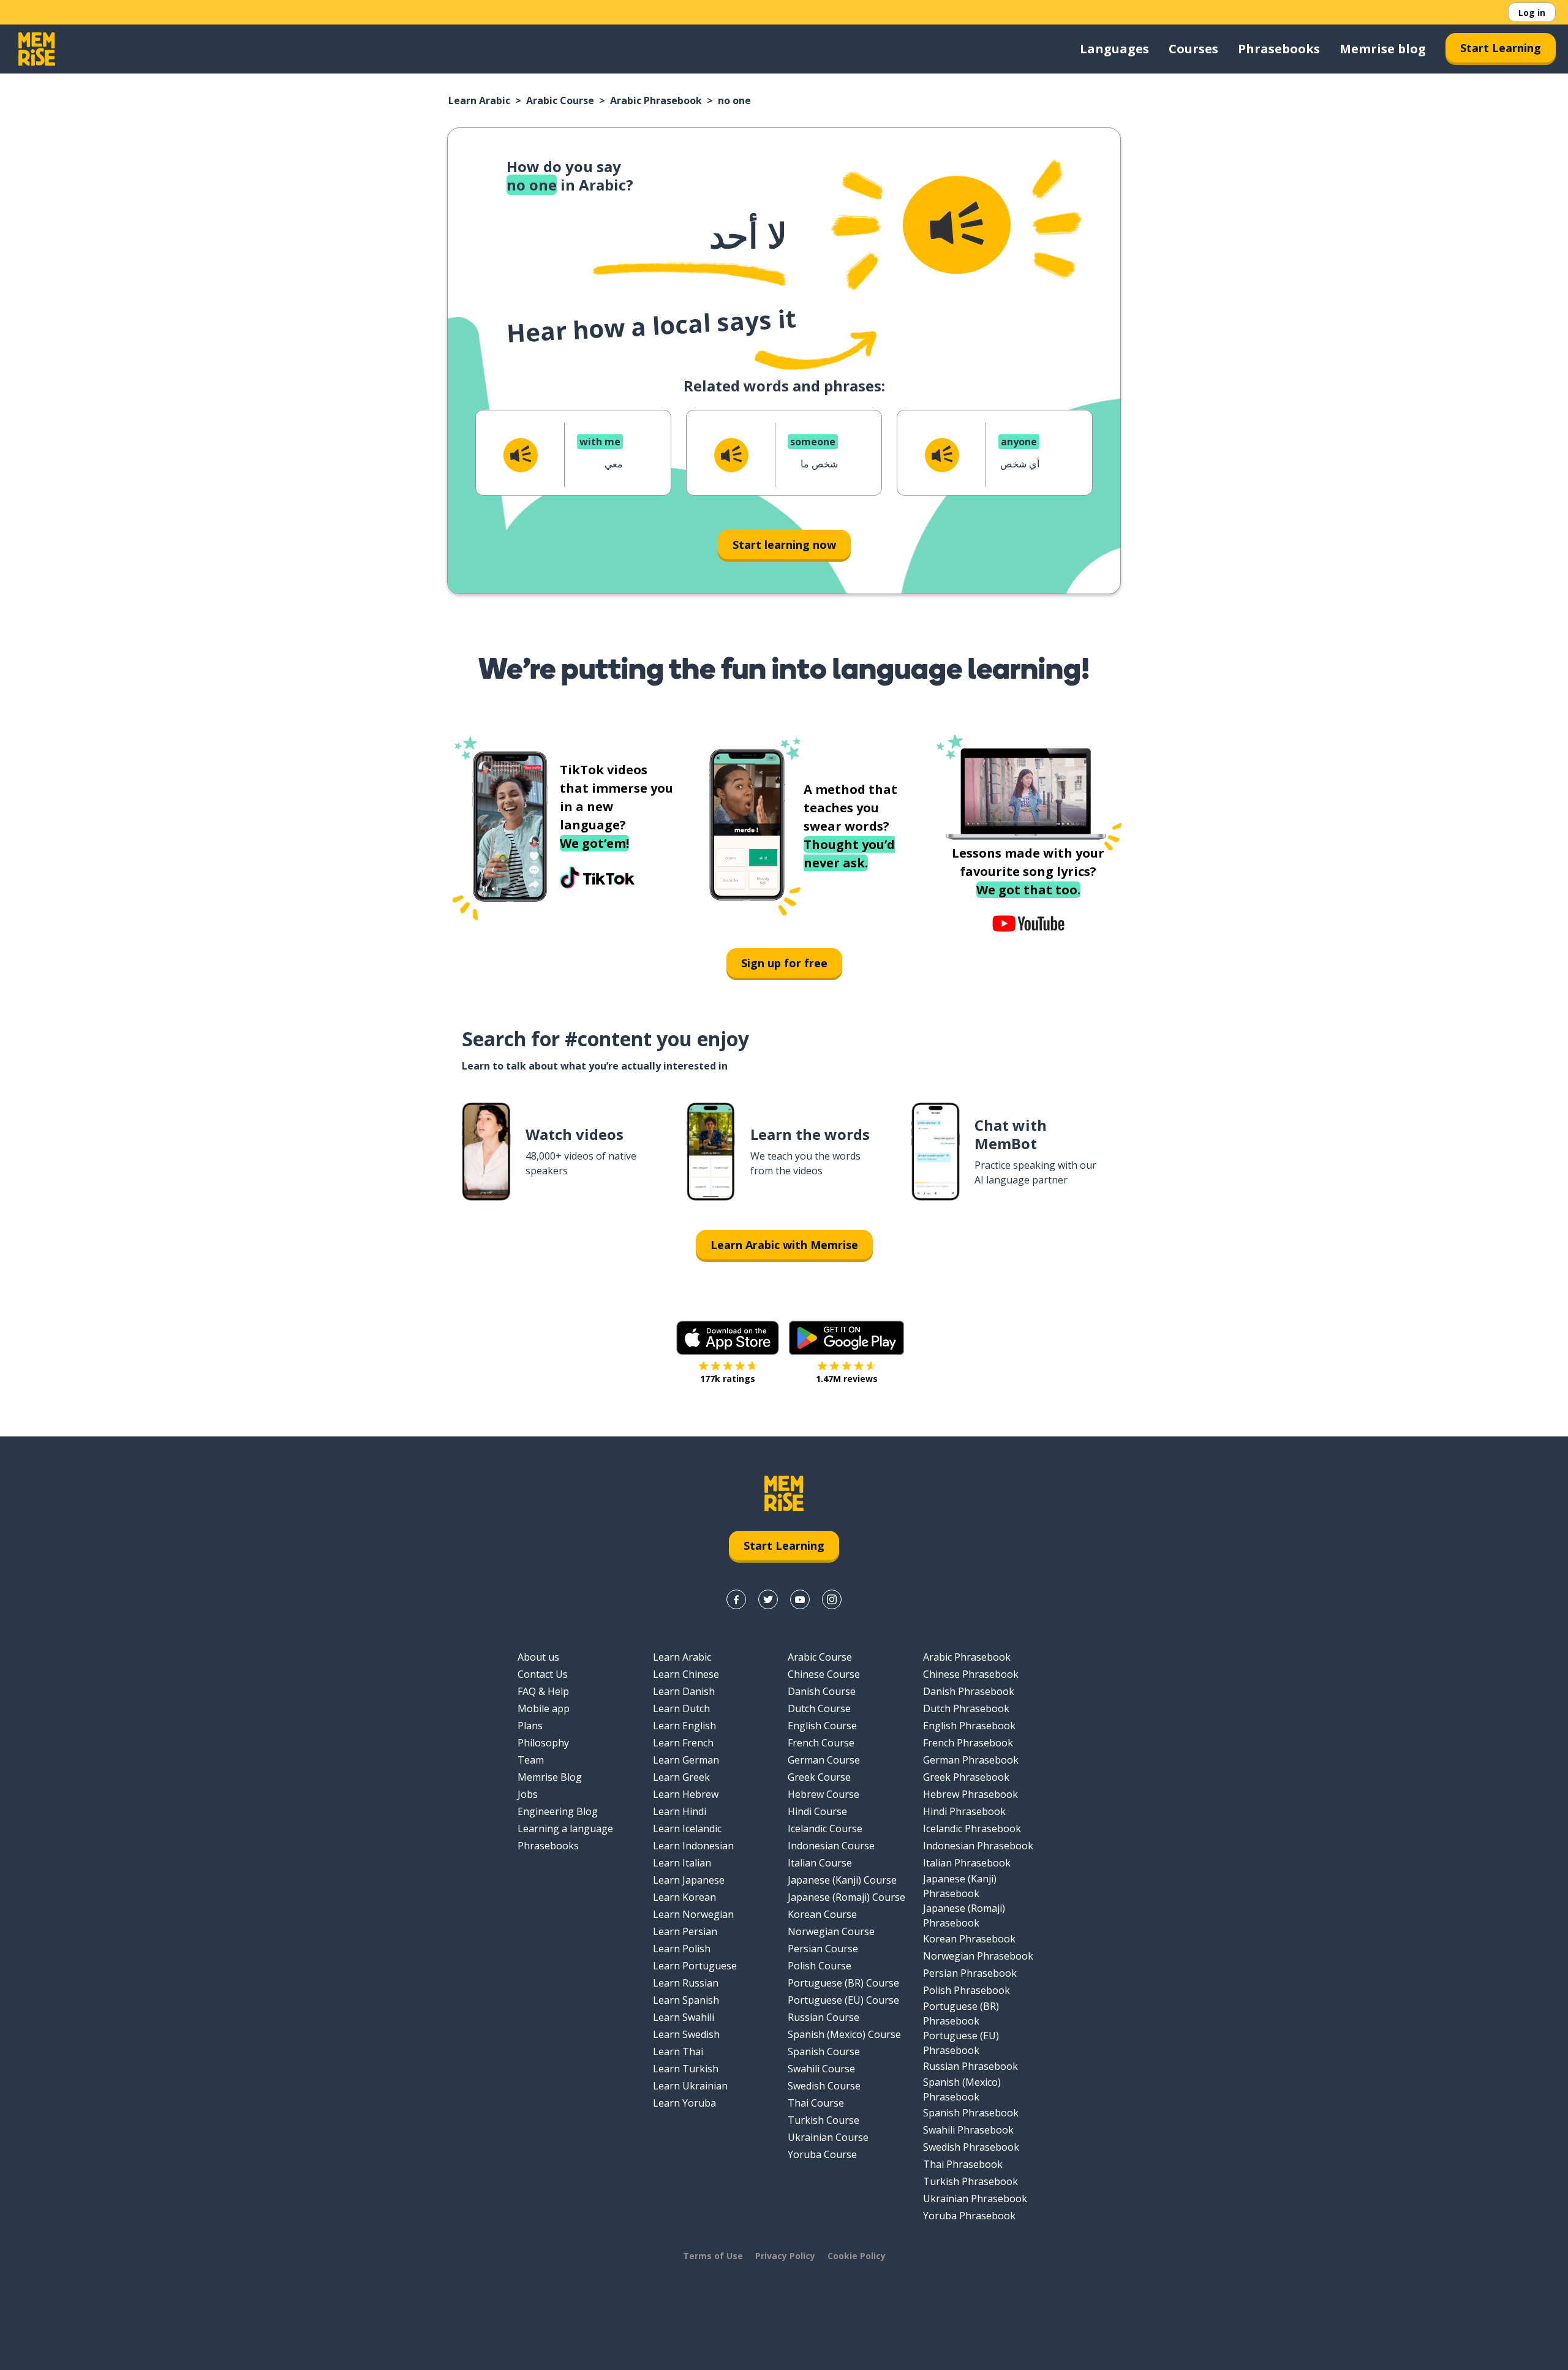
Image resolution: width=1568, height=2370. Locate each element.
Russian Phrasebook (971, 2066)
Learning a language (565, 1828)
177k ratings (728, 1379)
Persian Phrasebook (970, 1973)
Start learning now (784, 545)
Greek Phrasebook (966, 1777)
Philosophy (543, 1743)
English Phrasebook (969, 1726)
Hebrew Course (824, 1794)
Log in (1532, 13)
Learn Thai (678, 2051)
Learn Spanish (686, 2000)
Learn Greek (681, 1777)
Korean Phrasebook (969, 1939)
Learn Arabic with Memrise (784, 1245)
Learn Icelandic (687, 1828)
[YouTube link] (800, 1599)
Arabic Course (560, 100)
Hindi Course (817, 1811)
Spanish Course (824, 2051)
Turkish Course (824, 2120)
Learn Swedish (686, 2034)
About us (538, 1657)
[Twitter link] (768, 1599)
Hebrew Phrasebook (971, 1794)
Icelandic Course (825, 1828)
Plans (530, 1726)
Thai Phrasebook (963, 2164)
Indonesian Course (831, 1846)
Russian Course (824, 2017)
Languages (1114, 49)
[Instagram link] (832, 1599)
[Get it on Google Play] (846, 1338)
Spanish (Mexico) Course (844, 2034)
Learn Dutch (681, 1708)
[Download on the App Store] (728, 1338)
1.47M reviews (847, 1379)
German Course (824, 1760)
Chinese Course (824, 1674)
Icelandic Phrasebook (972, 1828)
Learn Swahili (684, 2017)
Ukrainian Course (828, 2137)
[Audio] (957, 225)
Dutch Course (819, 1708)
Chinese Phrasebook (971, 1674)
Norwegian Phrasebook (978, 1956)
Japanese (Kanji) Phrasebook (960, 1886)
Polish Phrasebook (967, 1990)
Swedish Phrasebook (971, 2147)
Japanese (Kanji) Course (842, 1880)
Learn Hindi (680, 1811)
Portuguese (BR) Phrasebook (961, 2013)
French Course (821, 1743)
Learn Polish (682, 1949)
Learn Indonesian (693, 1846)
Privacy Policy (785, 2256)
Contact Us (543, 1674)
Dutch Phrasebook (966, 1708)
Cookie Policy (857, 2256)
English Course (822, 1726)
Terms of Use (713, 2256)
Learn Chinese (686, 1674)
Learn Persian (685, 1931)
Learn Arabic (479, 100)
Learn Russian (686, 1983)
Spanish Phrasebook (971, 2113)
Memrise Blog (550, 1777)
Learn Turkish (686, 2069)
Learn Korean (684, 1897)
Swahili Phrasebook (968, 2130)
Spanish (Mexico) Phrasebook (962, 2089)
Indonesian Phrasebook (978, 1846)
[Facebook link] (736, 1599)
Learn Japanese (689, 1880)
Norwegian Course (831, 1931)
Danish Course (822, 1691)
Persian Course (823, 1949)
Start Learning (1501, 48)
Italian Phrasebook (967, 1863)
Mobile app (544, 1708)
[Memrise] (37, 49)
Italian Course (820, 1863)
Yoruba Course (822, 2154)
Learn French (683, 1743)
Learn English (684, 1726)
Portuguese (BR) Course (843, 1983)
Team (531, 1760)
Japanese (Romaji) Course (846, 1897)
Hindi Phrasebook (964, 1811)
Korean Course (822, 1914)
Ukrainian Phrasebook (975, 2198)
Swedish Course (824, 2086)
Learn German (686, 1760)
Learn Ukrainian (690, 2086)
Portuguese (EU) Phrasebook (961, 2043)
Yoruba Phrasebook (969, 2216)
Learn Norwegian (693, 1914)
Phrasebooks (1279, 49)
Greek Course (819, 1777)
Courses (1193, 49)
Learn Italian (682, 1863)
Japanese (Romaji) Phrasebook (964, 1915)
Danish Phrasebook (969, 1691)
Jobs (528, 1794)
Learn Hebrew (686, 1794)
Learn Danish (684, 1691)
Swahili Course (821, 2069)
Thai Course (816, 2103)
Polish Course (820, 1966)
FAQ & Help (543, 1691)
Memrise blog (1383, 49)
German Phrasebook (971, 1760)
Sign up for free (784, 963)
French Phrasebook (968, 1743)
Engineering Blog (558, 1811)
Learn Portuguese (695, 1966)
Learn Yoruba (684, 2103)
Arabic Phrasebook (656, 100)
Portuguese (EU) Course (843, 2000)
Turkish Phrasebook (971, 2181)
